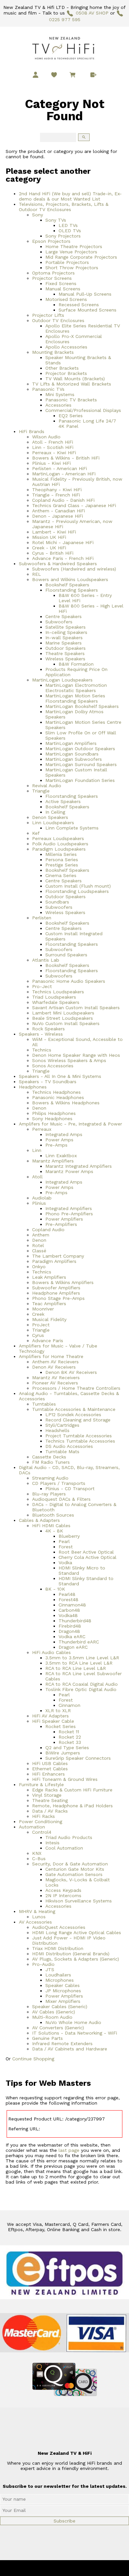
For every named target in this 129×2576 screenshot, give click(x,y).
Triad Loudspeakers (54, 997)
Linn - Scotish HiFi (53, 447)
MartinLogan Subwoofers (74, 759)
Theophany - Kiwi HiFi (57, 490)
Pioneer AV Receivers (55, 1383)
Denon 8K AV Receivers (71, 1372)
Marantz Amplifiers (53, 1161)
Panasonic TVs (48, 389)
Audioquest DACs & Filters (61, 1499)
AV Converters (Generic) (58, 2028)
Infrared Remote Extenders (62, 2043)
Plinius (39, 1203)
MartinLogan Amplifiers (71, 743)
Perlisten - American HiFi (60, 468)
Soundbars (57, 902)
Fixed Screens (61, 283)
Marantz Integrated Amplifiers (79, 1166)
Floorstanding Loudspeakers (77, 891)
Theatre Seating (50, 1800)
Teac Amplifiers (49, 1304)
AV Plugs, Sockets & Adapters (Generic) (76, 1959)
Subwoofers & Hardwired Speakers (58, 564)
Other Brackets (62, 368)
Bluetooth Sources (53, 1515)
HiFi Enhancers (48, 1774)
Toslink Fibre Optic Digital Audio (81, 1689)
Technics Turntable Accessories (80, 1441)
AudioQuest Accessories (59, 1927)
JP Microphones (63, 1991)
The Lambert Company (58, 1256)
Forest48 (68, 1600)
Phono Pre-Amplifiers (69, 1214)
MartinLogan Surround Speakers (81, 764)
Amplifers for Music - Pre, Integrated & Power (70, 1124)
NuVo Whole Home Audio (73, 2022)
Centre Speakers (64, 616)
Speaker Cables (63, 1985)
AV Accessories (35, 1922)
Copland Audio (48, 1230)
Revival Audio (47, 786)
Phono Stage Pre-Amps (58, 1298)
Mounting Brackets (53, 352)
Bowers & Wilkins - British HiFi (66, 458)
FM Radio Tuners (51, 1462)
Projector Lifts (48, 315)
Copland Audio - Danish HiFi (63, 500)
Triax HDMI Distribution (58, 1948)
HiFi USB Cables (50, 1763)
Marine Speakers (64, 643)
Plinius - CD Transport (70, 1489)
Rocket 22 (70, 1737)
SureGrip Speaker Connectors (78, 1758)
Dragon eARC (73, 1647)
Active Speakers (63, 801)
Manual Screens (63, 289)
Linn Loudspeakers (53, 823)
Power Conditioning (41, 1822)
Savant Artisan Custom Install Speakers (76, 1008)
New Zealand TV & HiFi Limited (82, 2568)
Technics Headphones (56, 1092)
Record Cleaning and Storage (78, 1420)
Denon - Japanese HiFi (58, 516)
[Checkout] (93, 75)
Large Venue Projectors (71, 252)
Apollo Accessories (66, 347)
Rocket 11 (69, 1732)
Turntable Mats (62, 1452)
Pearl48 (67, 1594)
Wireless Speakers (65, 659)
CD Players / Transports (59, 1483)
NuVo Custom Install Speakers (66, 1023)
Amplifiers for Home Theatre (51, 1356)
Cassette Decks (49, 1457)
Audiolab (42, 1198)
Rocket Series (61, 1726)
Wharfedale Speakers (56, 1002)
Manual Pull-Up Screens (85, 294)
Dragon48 (69, 1631)
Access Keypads (63, 1890)
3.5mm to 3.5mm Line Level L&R (82, 1658)
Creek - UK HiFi (49, 548)
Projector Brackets (66, 373)
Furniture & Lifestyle (41, 1785)
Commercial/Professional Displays (83, 410)
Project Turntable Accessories (79, 1436)
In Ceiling (55, 812)
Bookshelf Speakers (67, 585)
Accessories (58, 405)
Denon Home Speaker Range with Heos (76, 1055)
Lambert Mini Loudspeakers (63, 1013)
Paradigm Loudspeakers (59, 849)
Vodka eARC (72, 1637)
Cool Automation (64, 1848)
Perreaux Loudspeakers (58, 838)
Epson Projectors (51, 241)
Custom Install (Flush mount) (78, 886)
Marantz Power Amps (69, 1171)
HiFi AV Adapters (50, 1716)
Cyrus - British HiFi (53, 553)
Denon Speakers (50, 817)
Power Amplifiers (64, 1219)
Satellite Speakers (65, 627)
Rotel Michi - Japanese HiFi (63, 542)
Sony (38, 215)
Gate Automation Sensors (74, 1874)
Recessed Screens (79, 305)
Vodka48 (68, 1615)
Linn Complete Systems (72, 828)
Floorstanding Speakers (72, 590)
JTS (50, 1969)
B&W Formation (76, 664)
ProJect (41, 1325)
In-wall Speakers (64, 638)
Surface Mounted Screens (87, 310)
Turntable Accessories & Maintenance (74, 1409)
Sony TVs (56, 220)
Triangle (41, 791)
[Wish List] (54, 75)
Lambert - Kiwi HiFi (54, 532)
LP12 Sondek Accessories (73, 1415)
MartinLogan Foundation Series (80, 780)
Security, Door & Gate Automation (70, 1864)
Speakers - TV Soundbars (48, 1082)
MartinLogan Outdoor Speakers (80, 749)
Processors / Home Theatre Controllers (76, 1388)
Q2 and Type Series (67, 1748)
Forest (66, 1547)
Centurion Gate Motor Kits (75, 1869)
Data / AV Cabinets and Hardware (70, 2049)
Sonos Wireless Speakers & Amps (69, 1060)
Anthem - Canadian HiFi (59, 511)
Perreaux (42, 1129)
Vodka (65, 1563)
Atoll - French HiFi (53, 442)
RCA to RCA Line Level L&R (76, 1668)
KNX (37, 1853)
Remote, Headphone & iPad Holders (72, 1806)
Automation (32, 1827)
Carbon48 (69, 1610)
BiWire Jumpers (63, 1753)
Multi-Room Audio (52, 2017)
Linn (37, 1150)
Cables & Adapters (39, 1520)
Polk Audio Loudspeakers (60, 844)
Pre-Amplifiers (61, 1224)
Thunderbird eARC (79, 1642)
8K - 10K (55, 1589)
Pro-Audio (43, 1964)
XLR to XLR (58, 1711)
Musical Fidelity (49, 1319)
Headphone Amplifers (56, 1293)
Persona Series (62, 860)
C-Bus (39, 1858)
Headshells (57, 1430)
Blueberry (69, 1536)
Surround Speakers (66, 955)
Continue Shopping (33, 2059)
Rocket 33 (70, 1742)
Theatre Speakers (65, 653)
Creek (38, 1314)
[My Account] (36, 75)
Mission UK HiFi (49, 537)
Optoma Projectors (53, 273)
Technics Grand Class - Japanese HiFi (74, 505)
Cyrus (38, 1335)
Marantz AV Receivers (56, 1378)
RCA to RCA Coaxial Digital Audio (82, 1684)
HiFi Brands (32, 431)
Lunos (39, 1917)
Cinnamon (69, 1705)
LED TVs (68, 225)
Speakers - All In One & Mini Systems (60, 1076)
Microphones (60, 1980)
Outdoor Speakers (65, 648)
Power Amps (59, 1140)
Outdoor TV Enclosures (58, 320)
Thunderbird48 (75, 1621)
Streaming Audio (50, 1478)
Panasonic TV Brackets (71, 400)
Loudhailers (58, 1975)
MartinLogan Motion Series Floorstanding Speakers (75, 698)
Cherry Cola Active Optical (87, 1557)
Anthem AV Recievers (55, 1362)
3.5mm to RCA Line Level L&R (79, 1663)
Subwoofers (59, 622)
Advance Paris (48, 1341)
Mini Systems (60, 394)
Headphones (33, 1087)
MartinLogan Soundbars (72, 754)
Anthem (41, 1235)
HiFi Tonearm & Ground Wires (65, 1779)
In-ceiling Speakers (66, 632)
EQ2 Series (71, 416)
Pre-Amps (56, 1145)
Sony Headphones (52, 1119)
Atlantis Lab (46, 960)
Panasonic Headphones (58, 1097)
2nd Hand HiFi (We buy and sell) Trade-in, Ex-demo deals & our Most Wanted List (70, 196)
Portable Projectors (67, 262)
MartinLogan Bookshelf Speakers (82, 706)
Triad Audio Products (69, 1837)
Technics (42, 1050)
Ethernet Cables (50, 1769)
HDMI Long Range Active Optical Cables (77, 1932)
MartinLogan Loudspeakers (62, 680)
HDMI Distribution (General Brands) (71, 1954)
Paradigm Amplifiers (54, 1261)
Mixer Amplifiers (63, 2001)
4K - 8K (54, 1531)
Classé (39, 1251)
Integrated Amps (64, 1134)
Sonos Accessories (53, 1066)
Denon (39, 1108)
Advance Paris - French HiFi (63, 558)
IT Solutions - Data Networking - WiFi (75, 2033)
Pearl (64, 1541)
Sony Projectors (63, 236)
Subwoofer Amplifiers (56, 1288)
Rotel (38, 1245)
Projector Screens (52, 278)
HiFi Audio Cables (51, 1652)
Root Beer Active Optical (86, 1552)
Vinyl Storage (47, 1795)
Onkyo (39, 1267)
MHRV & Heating (37, 1911)
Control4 (42, 1832)
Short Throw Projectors (72, 268)
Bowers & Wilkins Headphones (66, 1103)
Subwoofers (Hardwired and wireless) (74, 569)
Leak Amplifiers (49, 1277)
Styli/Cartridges (62, 1425)
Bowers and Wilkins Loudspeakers (70, 579)
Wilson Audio (46, 437)
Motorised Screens (66, 299)
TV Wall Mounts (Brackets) (75, 379)
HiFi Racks (43, 1816)
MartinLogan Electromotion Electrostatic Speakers (76, 688)
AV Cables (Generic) (54, 2012)
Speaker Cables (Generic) (60, 2006)
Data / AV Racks (50, 1811)
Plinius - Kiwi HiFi (51, 463)
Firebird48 (70, 1626)
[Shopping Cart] (74, 76)
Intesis (52, 1843)
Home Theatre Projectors (74, 246)
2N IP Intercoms (63, 1895)
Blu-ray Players (49, 1494)
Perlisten (42, 918)
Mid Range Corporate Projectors (81, 257)
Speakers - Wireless (41, 1034)
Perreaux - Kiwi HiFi (54, 453)
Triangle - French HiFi (56, 495)
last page (69, 2150)
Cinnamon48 (72, 1605)
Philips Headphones (54, 1113)
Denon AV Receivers (54, 1367)
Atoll (37, 1177)
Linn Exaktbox (61, 1156)
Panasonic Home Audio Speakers (69, 981)
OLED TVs (70, 231)
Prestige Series (62, 865)
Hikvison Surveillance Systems (79, 1901)
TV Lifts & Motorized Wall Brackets (72, 384)
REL (37, 574)
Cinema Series (61, 875)
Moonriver (43, 1309)
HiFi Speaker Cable (53, 1721)
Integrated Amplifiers (69, 1208)
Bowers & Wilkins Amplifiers (63, 1282)
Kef (36, 833)
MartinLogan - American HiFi (64, 474)
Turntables (44, 1404)
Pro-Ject (42, 986)
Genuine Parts (47, 2038)
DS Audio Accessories (69, 1446)
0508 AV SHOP (92, 13)
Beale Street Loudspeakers (63, 1018)
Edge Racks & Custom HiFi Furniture (72, 1790)
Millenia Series (61, 854)
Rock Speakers (48, 1029)
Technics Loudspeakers (58, 992)
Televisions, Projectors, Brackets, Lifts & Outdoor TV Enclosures (64, 207)
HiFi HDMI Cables (51, 1526)
